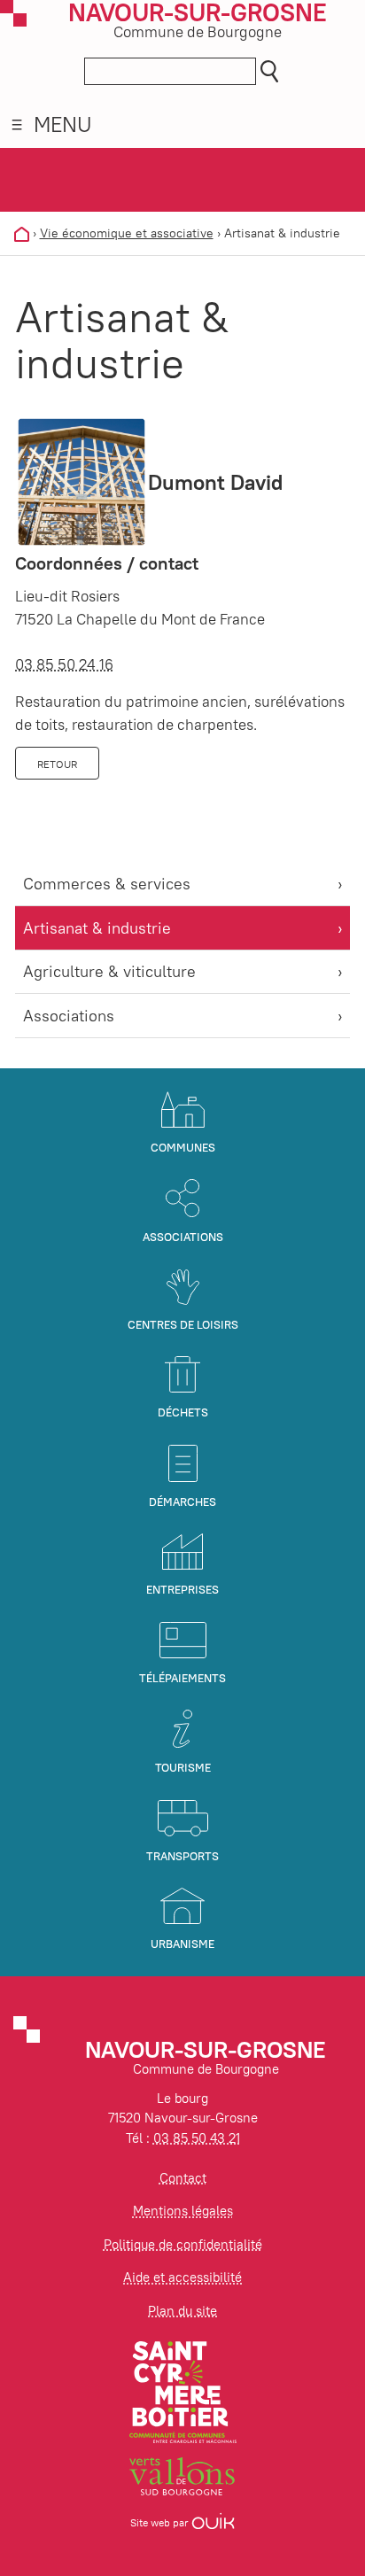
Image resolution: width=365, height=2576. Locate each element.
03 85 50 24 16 (64, 664)
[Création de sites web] (213, 2522)
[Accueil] (22, 233)
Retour (57, 764)
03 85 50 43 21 (197, 2138)
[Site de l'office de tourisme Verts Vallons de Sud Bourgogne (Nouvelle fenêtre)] (182, 2475)
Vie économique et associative (127, 233)
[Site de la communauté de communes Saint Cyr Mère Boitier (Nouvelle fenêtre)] (183, 2390)
